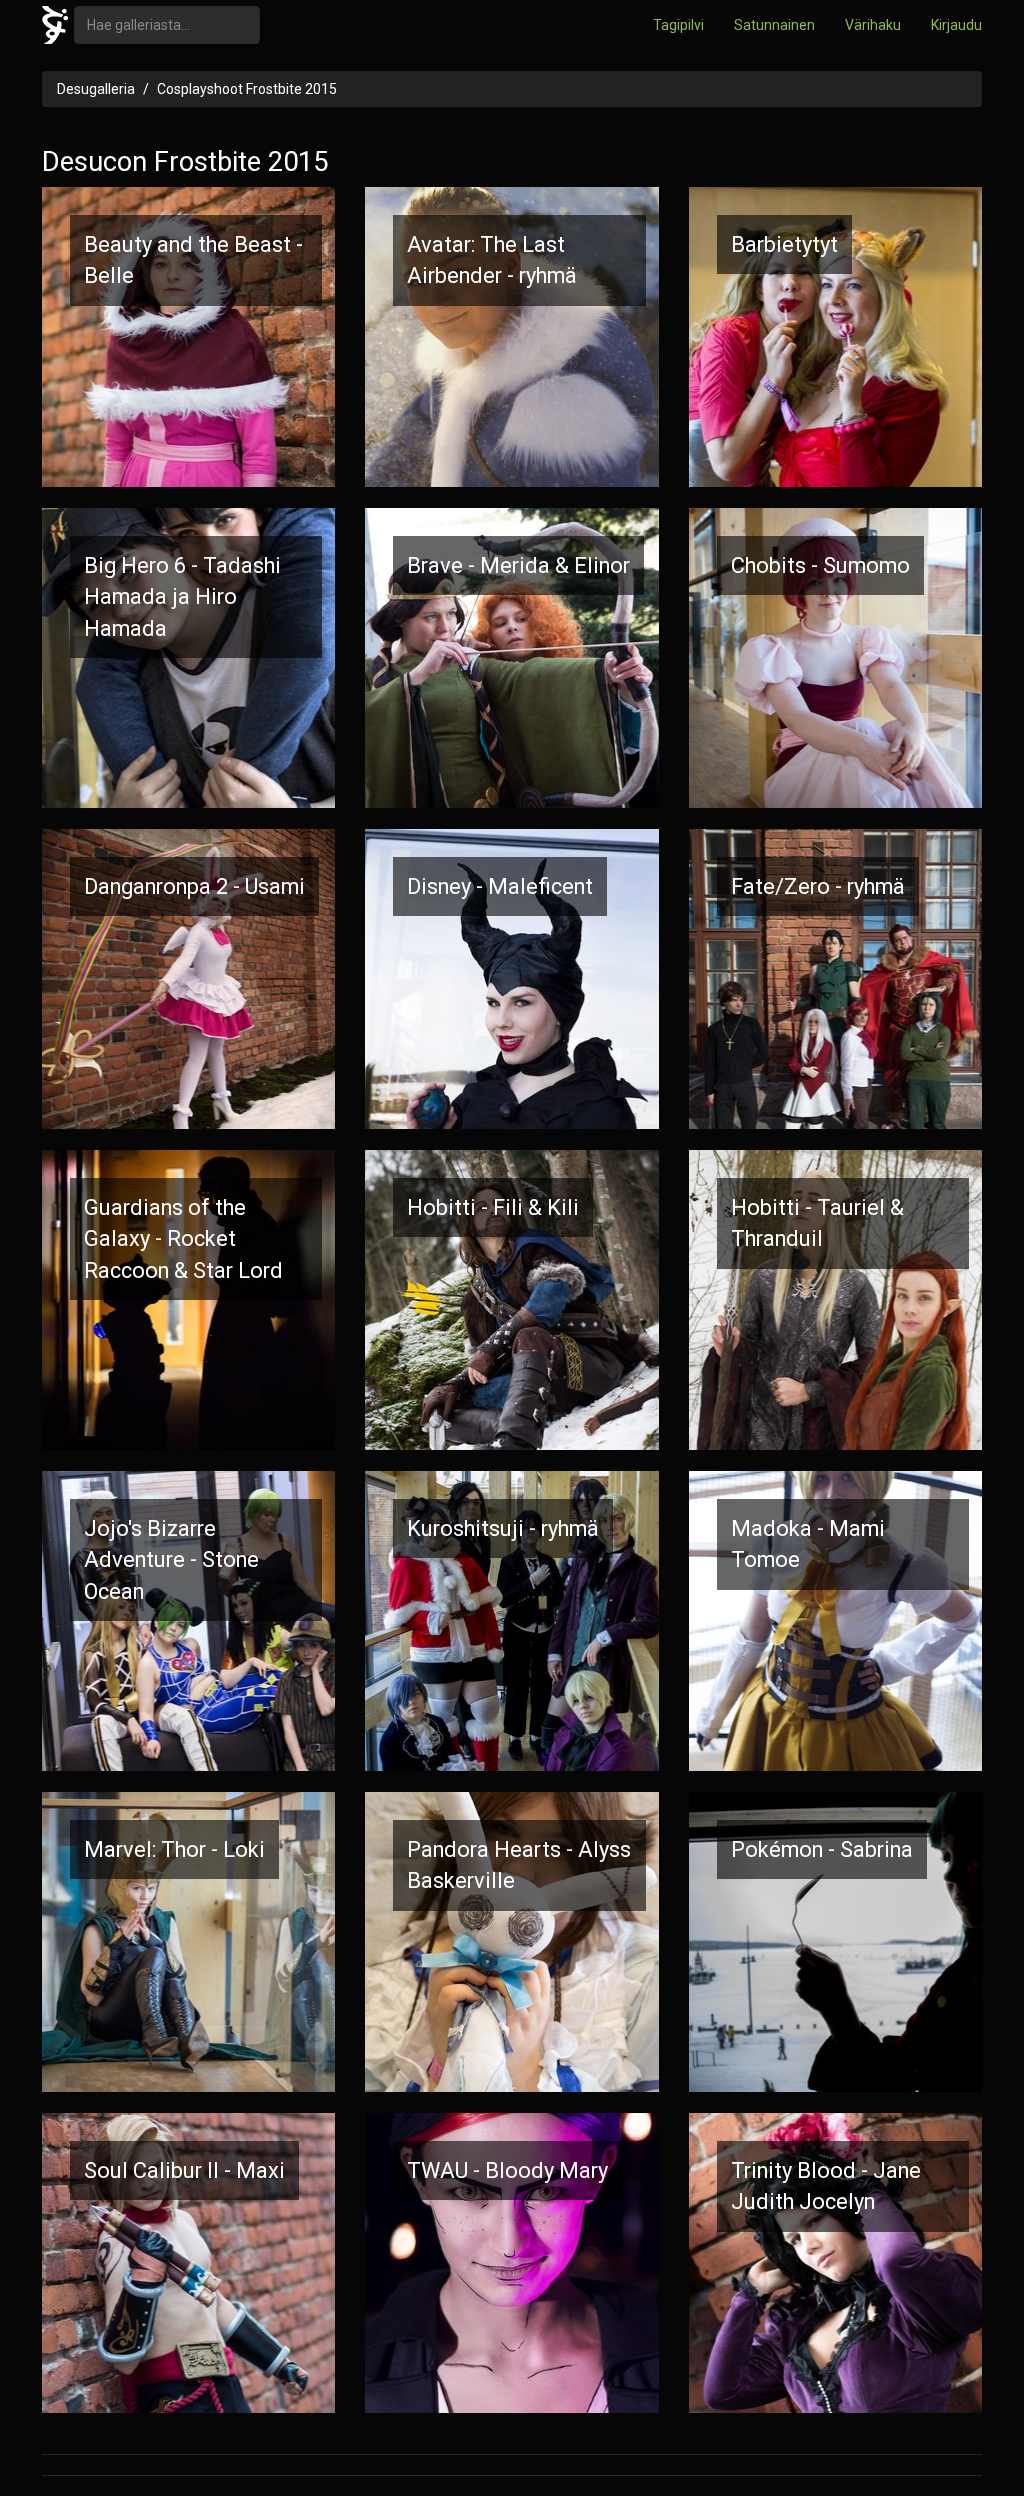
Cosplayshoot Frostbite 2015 (247, 89)
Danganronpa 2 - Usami (194, 886)
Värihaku (873, 25)
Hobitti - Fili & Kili (493, 1207)
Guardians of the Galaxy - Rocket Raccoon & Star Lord (183, 1239)
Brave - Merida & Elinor (518, 565)
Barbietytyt (784, 244)
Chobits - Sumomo (820, 565)
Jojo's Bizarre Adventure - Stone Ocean (171, 1560)
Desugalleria (96, 89)
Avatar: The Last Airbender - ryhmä (492, 260)
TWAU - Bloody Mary (507, 2170)
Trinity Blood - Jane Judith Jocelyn (826, 2186)
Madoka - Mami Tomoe (808, 1544)
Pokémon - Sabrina (822, 1849)
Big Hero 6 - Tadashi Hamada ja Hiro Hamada (182, 597)
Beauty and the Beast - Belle (193, 260)
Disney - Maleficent (500, 886)
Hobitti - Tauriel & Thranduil (817, 1223)
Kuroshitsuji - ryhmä (503, 1528)
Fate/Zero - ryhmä (818, 886)
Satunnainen (774, 25)
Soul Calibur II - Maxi (184, 2170)
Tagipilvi (678, 25)
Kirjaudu (956, 25)
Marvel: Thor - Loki (174, 1849)
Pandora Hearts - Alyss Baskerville (519, 1865)
